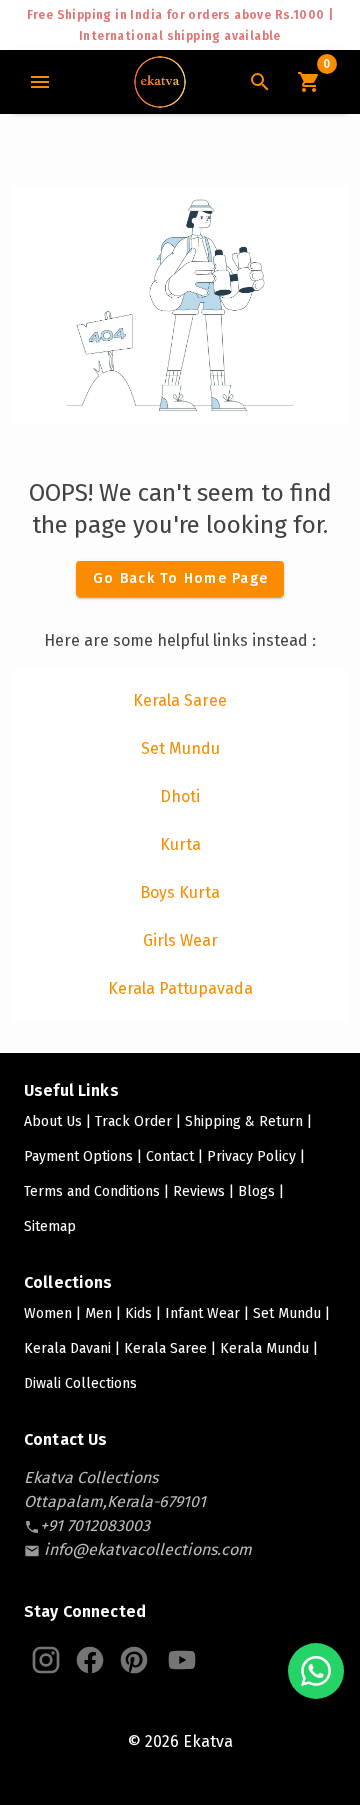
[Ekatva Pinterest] (134, 1660)
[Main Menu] (40, 82)
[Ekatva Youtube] (182, 1660)
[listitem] (180, 701)
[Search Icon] (260, 82)
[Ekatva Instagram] (46, 1660)
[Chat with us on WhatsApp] (316, 1671)
